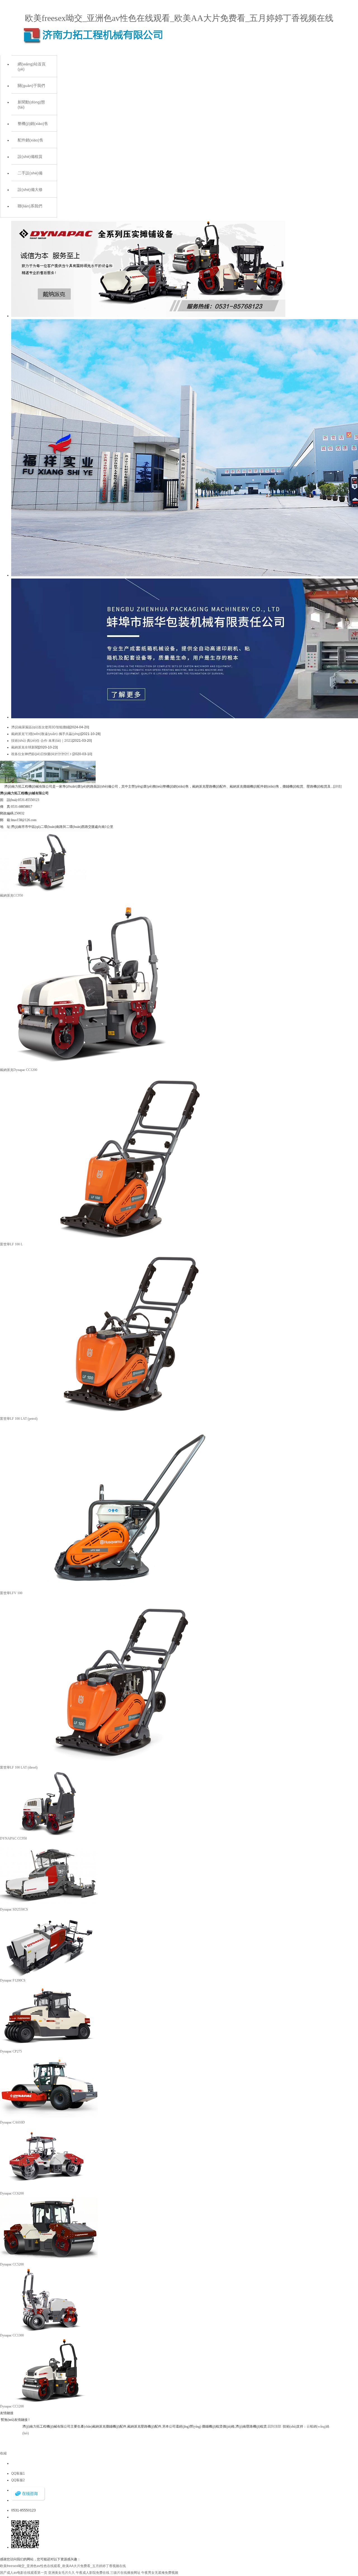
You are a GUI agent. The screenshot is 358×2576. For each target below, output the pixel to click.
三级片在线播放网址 (125, 2573)
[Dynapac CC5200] (49, 2260)
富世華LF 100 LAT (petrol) (19, 1419)
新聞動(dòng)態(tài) (31, 105)
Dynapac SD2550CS (14, 1909)
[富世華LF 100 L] (126, 1240)
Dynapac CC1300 (12, 2335)
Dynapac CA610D (12, 2122)
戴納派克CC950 (11, 895)
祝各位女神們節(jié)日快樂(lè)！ (42, 754)
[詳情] (337, 786)
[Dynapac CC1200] (49, 2402)
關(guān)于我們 (31, 86)
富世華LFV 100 (11, 1593)
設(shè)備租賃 (30, 157)
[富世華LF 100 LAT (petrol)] (126, 1414)
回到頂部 (274, 2426)
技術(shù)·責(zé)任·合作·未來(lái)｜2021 (42, 741)
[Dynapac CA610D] (49, 2118)
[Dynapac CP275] (49, 2047)
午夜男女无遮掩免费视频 (160, 2573)
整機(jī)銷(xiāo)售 (33, 124)
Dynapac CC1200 (12, 2406)
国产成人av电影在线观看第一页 (24, 2573)
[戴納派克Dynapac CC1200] (88, 1065)
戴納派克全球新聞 (25, 747)
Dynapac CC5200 (12, 2264)
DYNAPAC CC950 (13, 1838)
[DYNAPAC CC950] (49, 1834)
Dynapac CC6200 (12, 2193)
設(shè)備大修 (30, 189)
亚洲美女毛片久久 (62, 2573)
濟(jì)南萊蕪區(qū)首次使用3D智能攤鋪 (40, 727)
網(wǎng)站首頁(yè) (32, 67)
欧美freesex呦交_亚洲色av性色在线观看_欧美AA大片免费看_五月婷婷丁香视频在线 (179, 18)
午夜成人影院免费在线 (93, 2573)
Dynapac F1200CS (13, 1980)
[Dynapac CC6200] (49, 2189)
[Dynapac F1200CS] (49, 1976)
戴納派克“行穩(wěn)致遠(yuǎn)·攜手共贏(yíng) (46, 734)
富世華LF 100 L (11, 1244)
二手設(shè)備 (30, 173)
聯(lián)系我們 (30, 206)
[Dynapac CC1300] (49, 2331)
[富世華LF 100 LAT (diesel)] (126, 1763)
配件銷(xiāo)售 (30, 140)
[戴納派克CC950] (45, 891)
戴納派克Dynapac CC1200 (19, 1070)
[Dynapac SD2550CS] (49, 1905)
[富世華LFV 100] (126, 1589)
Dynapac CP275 (11, 2051)
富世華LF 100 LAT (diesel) (19, 1767)
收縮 (3, 2453)
